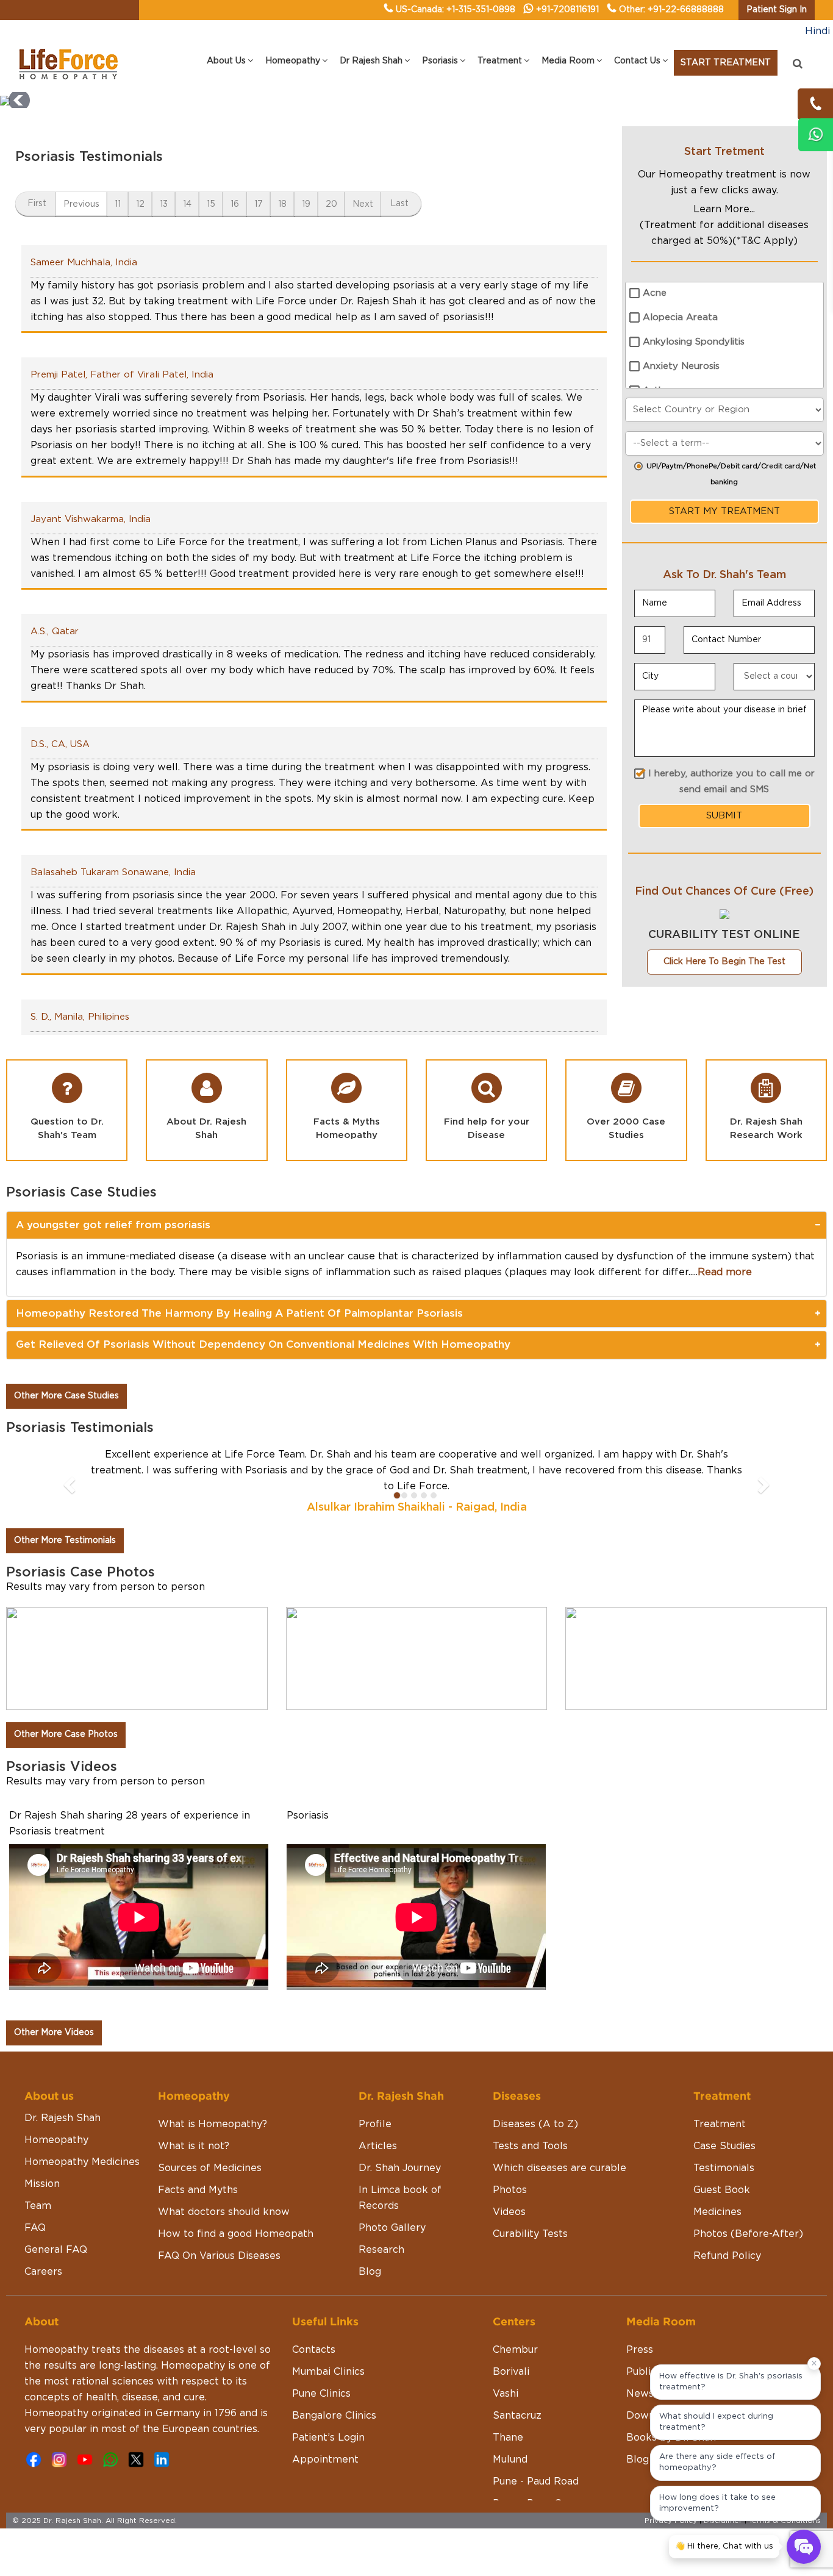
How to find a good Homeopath (236, 2234)
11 (118, 204)
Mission (42, 2184)
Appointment (325, 2460)
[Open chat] (804, 2547)
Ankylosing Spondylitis (694, 342)
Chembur (515, 2350)
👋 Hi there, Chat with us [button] (724, 2546)
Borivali (511, 2372)
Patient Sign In (777, 10)
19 (306, 204)
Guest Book (722, 2190)
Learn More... (724, 209)
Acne (655, 293)
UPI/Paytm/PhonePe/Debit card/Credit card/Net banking (731, 474)
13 (164, 204)
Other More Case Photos (66, 1734)
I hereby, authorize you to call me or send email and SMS (731, 782)
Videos (509, 2212)
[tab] (416, 1225)
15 (211, 204)
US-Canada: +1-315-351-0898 (456, 10)
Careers (43, 2272)
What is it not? (194, 2146)
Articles (378, 2146)
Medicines (717, 2212)
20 (331, 204)
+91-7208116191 (567, 10)
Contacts (314, 2350)
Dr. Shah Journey (400, 2168)
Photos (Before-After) (748, 2234)
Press (640, 2350)
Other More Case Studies (66, 1396)
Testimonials (724, 2168)
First (37, 204)
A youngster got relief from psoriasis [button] (113, 1225)
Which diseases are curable (560, 2168)
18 (282, 204)
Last (399, 204)
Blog (370, 2272)
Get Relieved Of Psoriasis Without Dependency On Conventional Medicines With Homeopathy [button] (263, 1344)
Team (38, 2206)
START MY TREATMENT (724, 511)
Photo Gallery (392, 2228)
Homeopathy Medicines (82, 2162)
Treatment (720, 2124)
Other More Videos (54, 2033)
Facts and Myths (198, 2190)
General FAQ (56, 2250)
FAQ (35, 2228)
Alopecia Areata (680, 317)
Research (381, 2250)
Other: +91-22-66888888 (671, 10)
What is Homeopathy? (213, 2124)
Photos (510, 2190)
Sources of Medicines (210, 2168)
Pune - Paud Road (536, 2481)
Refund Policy (727, 2256)
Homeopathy (56, 2140)
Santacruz (517, 2416)
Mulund (510, 2460)
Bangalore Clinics (334, 2416)
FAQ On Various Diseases (219, 2256)
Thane (508, 2438)
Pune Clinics (321, 2394)
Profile (375, 2124)
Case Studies (724, 2146)
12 (140, 204)
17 (259, 204)
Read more (725, 1272)
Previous (81, 204)
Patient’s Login (328, 2438)
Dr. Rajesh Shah (63, 2118)
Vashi (506, 2394)
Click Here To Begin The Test (724, 962)
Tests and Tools (530, 2146)
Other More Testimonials (65, 1540)
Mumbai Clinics (328, 2372)
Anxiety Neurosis (681, 366)
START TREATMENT (726, 63)
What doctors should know (224, 2212)
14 (187, 204)
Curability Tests (530, 2234)
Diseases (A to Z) (535, 2124)
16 (235, 204)
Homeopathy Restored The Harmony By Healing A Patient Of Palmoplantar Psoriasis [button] (239, 1313)
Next (363, 204)
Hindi (817, 31)
